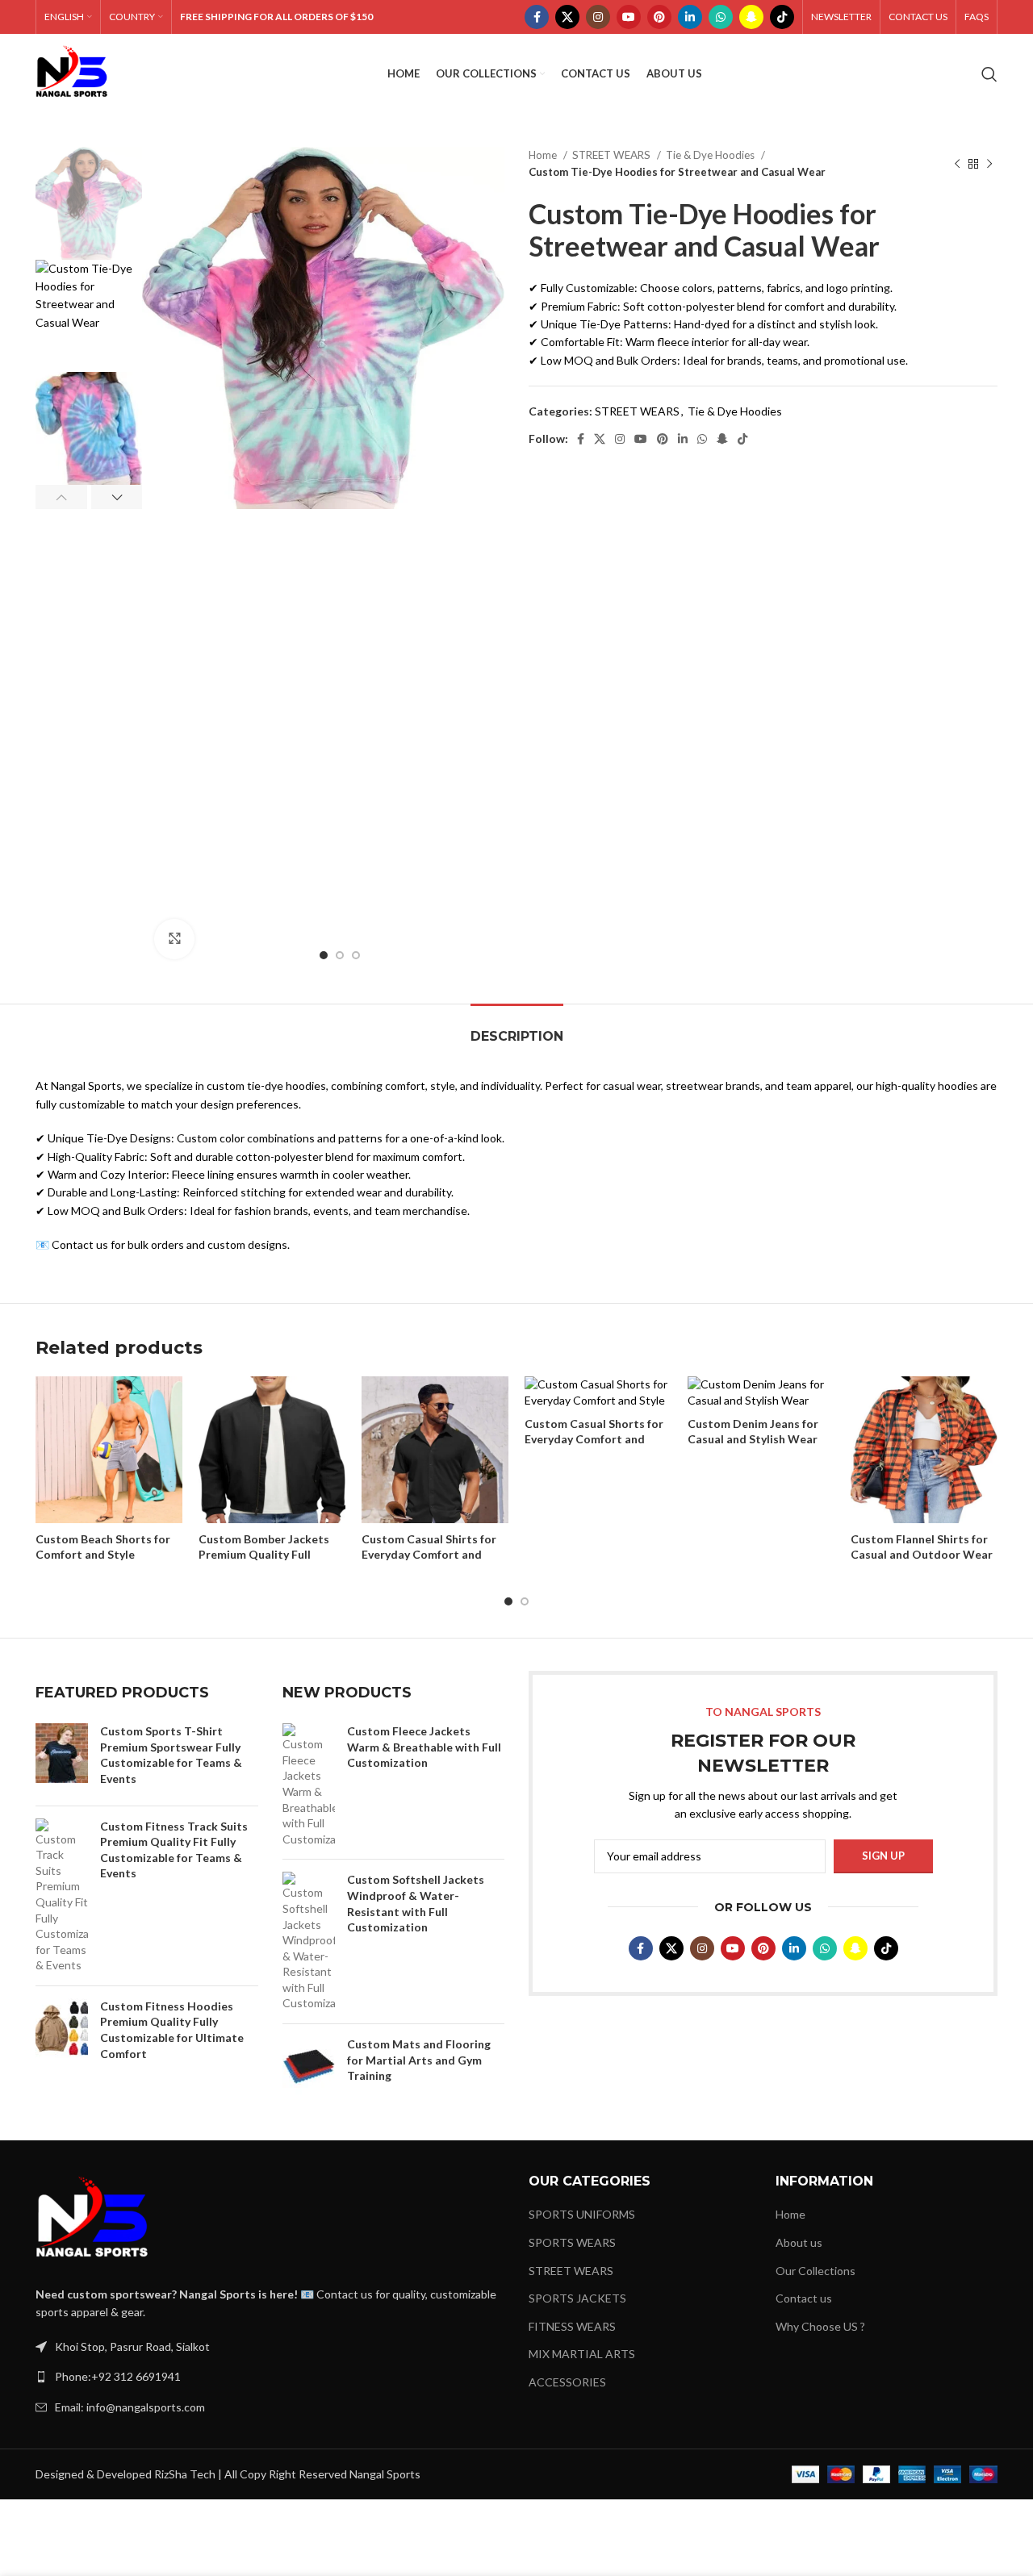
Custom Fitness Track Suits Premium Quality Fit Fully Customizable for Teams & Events (174, 1850)
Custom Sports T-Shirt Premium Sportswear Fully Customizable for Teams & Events (171, 1755)
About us (799, 2242)
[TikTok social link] (782, 17)
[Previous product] (957, 164)
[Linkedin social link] (690, 17)
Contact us (804, 2298)
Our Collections (816, 2271)
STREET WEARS (613, 155)
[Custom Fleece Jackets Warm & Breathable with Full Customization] (309, 1785)
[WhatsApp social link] (721, 17)
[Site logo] (72, 73)
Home (544, 155)
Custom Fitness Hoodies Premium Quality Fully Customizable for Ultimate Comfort (172, 2030)
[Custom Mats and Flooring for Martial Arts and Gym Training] (309, 2066)
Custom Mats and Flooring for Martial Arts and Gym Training (419, 2060)
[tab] (517, 1028)
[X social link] (567, 17)
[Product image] (109, 1451)
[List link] (270, 2377)
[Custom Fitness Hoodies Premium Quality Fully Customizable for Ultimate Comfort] (62, 2033)
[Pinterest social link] (659, 17)
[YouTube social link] (629, 17)
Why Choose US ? (820, 2326)
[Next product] (989, 164)
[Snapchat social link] (751, 17)
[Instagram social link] (598, 17)
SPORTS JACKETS (577, 2298)
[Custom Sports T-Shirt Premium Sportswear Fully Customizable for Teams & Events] (62, 1758)
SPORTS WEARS (572, 2242)
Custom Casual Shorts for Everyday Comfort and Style (594, 1439)
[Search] (989, 74)
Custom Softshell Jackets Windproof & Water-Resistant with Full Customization (416, 1903)
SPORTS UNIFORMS (582, 2214)
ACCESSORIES (567, 2382)
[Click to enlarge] (174, 939)
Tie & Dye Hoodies (711, 155)
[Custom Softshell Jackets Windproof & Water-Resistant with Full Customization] (309, 1941)
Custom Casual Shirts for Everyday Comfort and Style (429, 1555)
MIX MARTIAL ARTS (582, 2354)
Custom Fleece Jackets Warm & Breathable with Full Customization (424, 1747)
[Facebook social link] (537, 17)
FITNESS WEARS (572, 2326)
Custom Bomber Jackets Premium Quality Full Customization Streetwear (271, 1555)
